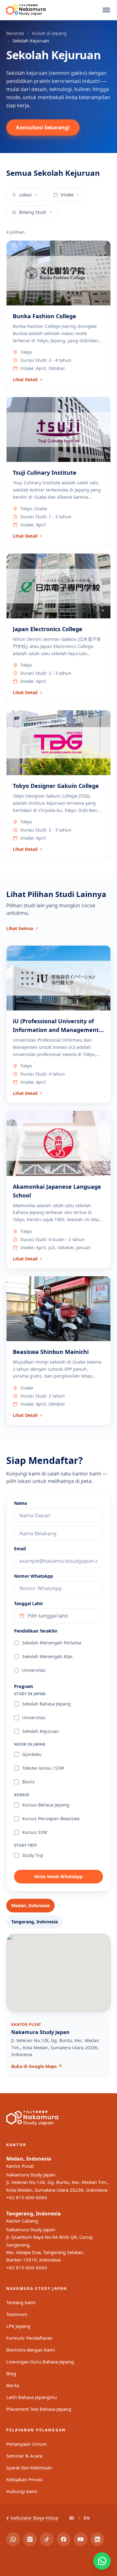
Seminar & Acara (24, 2456)
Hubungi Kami (22, 2491)
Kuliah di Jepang (49, 33)
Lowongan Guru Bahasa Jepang (40, 2362)
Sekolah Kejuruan (41, 1731)
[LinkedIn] (97, 2539)
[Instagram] (30, 2539)
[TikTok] (47, 2539)
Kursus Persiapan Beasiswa (51, 1818)
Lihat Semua (20, 928)
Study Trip (33, 1855)
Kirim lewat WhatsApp (58, 1876)
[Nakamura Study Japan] (26, 10)
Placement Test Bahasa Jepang (39, 2409)
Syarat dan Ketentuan (29, 2468)
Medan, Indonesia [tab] (30, 1905)
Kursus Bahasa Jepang (46, 1805)
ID (72, 2518)
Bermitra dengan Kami (31, 2350)
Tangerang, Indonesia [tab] (34, 1922)
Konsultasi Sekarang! (43, 127)
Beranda (15, 33)
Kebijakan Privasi (24, 2479)
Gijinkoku (32, 1754)
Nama (20, 1503)
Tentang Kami (21, 2302)
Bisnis (28, 1782)
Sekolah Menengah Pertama (52, 1643)
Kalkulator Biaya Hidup (32, 2518)
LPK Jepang (18, 2326)
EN (87, 2518)
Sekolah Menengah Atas (47, 1656)
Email (20, 1549)
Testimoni (17, 2314)
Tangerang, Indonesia (34, 2214)
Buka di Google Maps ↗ (37, 2066)
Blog (11, 2373)
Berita (13, 2385)
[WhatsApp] (13, 2539)
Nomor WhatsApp (34, 1576)
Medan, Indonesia (29, 2159)
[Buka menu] (106, 10)
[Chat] (102, 2561)
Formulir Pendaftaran (29, 2338)
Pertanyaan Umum (27, 2444)
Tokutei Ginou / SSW (43, 1768)
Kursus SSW (35, 1832)
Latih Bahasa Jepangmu (32, 2397)
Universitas (34, 1670)
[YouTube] (80, 2539)
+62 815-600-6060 (27, 2197)
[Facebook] (64, 2539)
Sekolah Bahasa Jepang (46, 1704)
